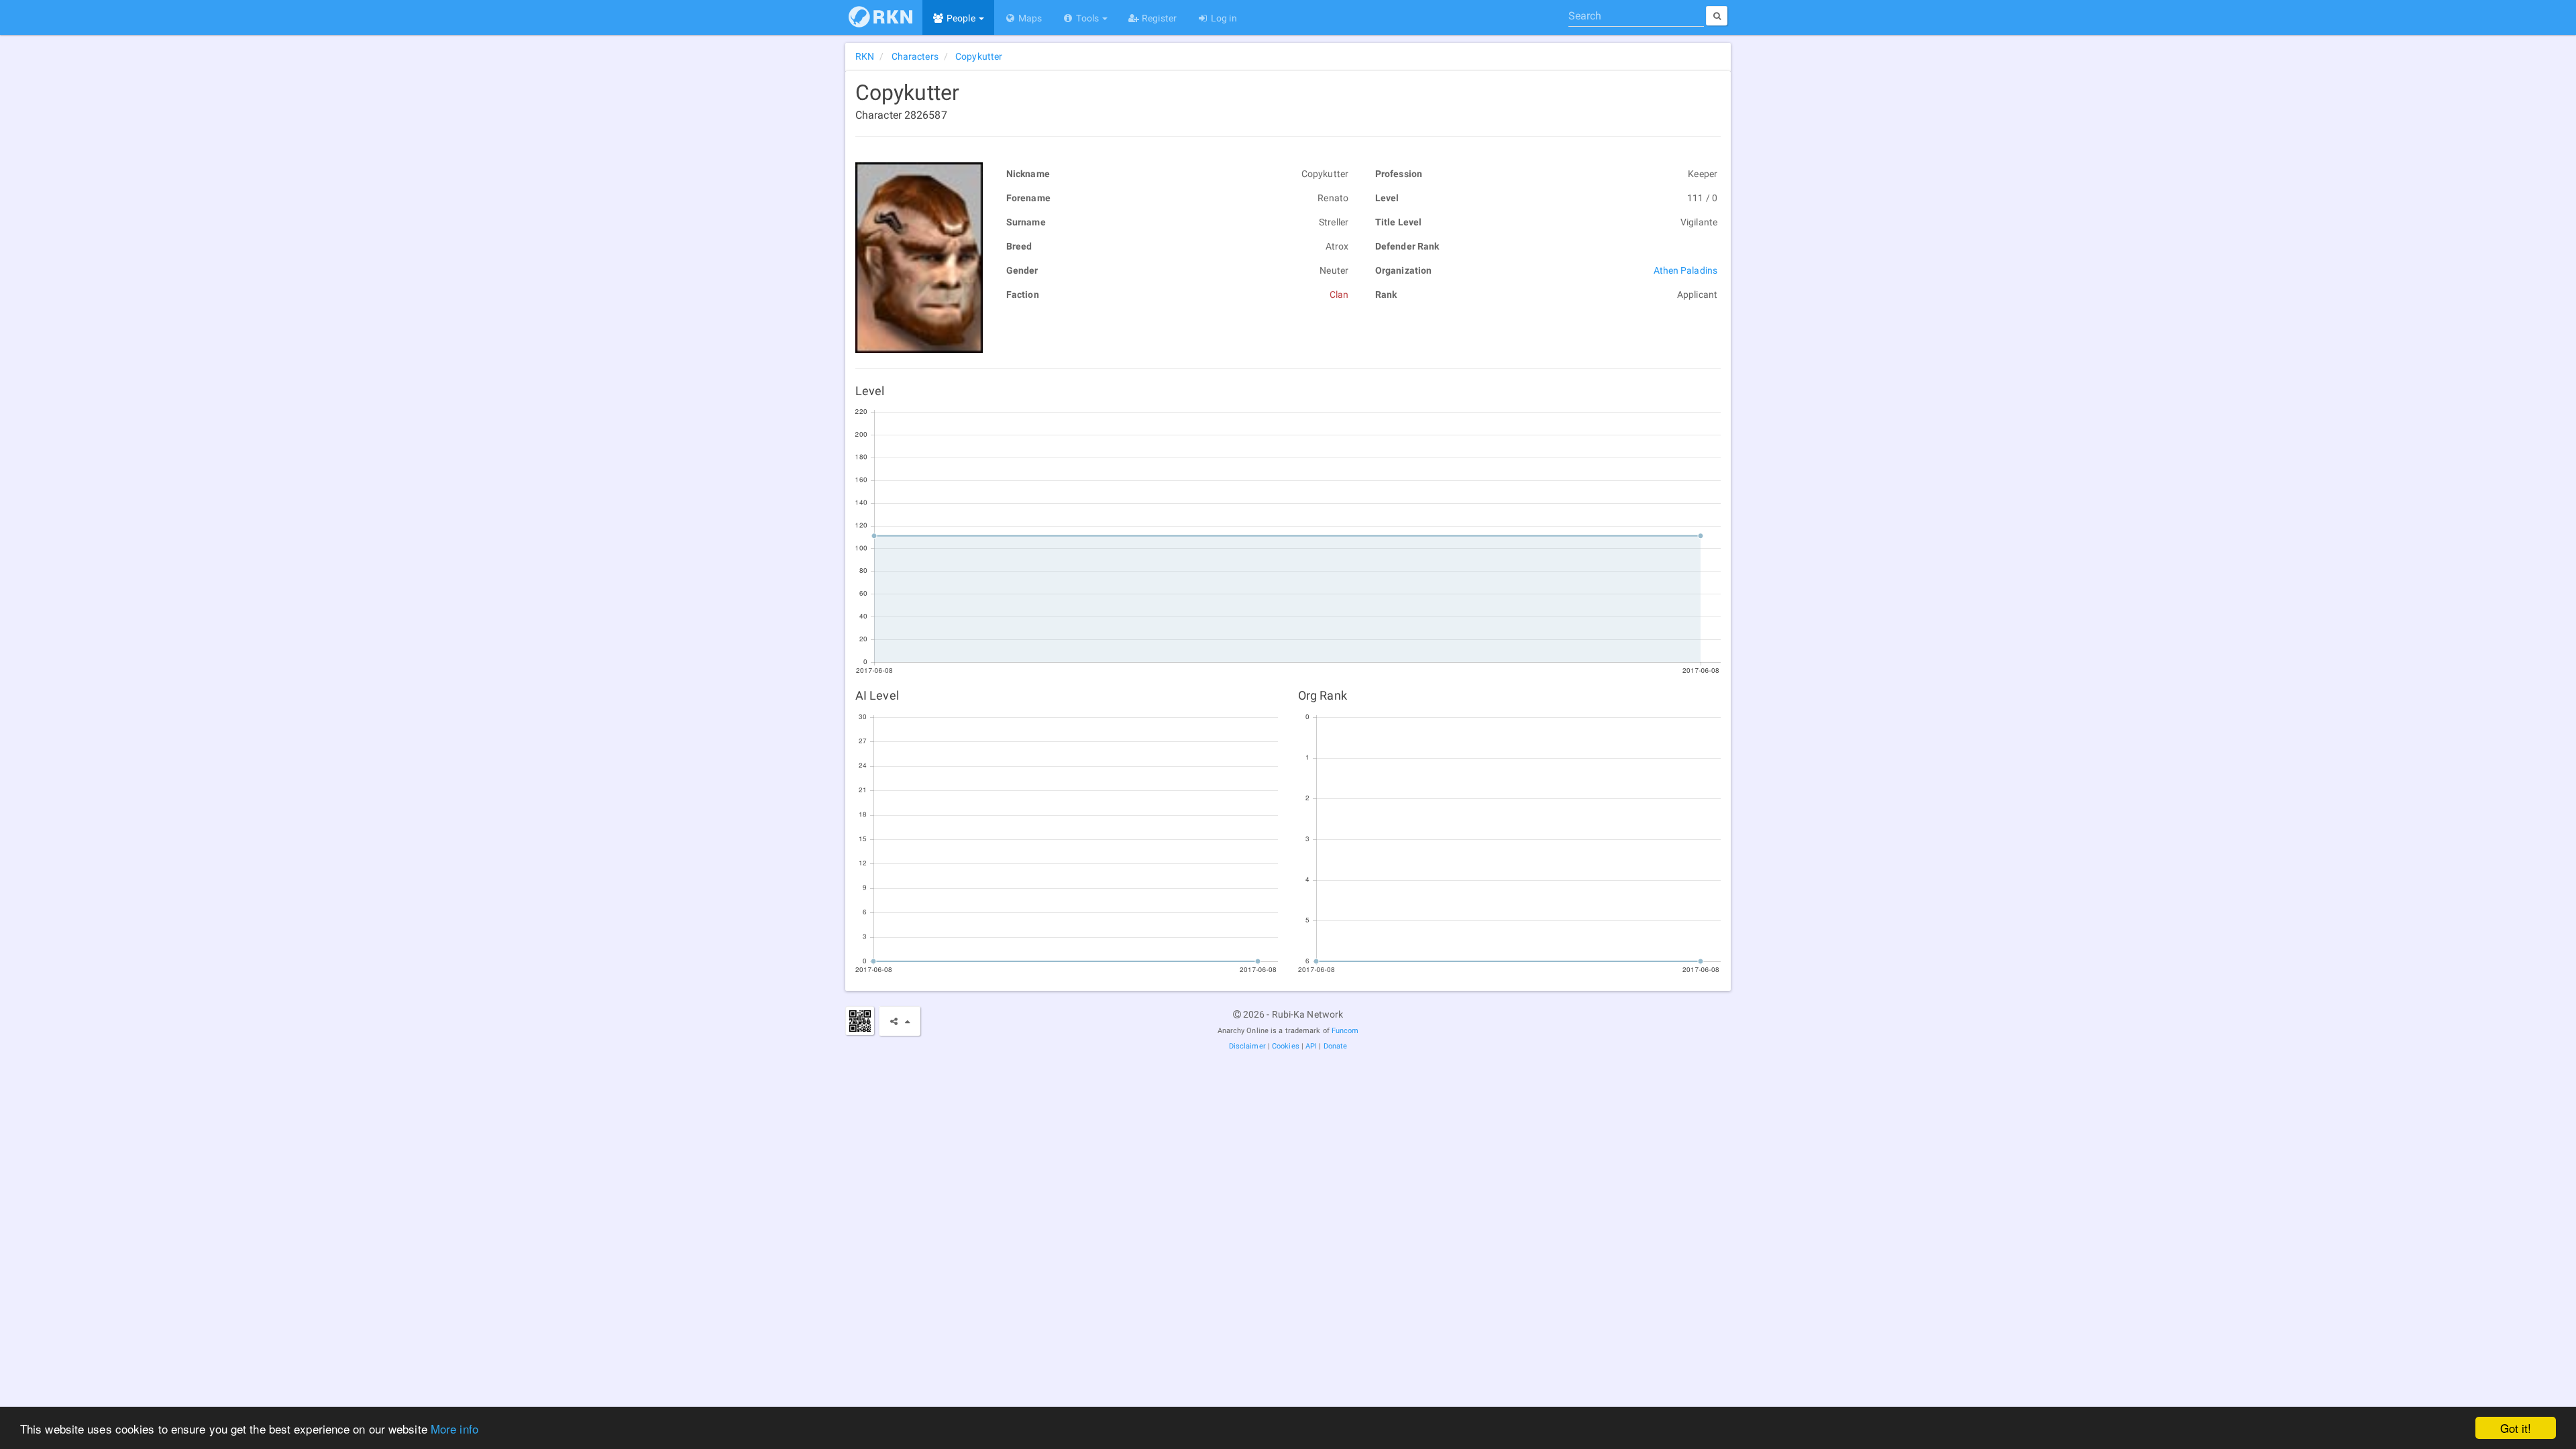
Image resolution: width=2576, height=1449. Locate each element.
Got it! (2516, 1428)
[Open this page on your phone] (860, 1021)
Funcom (1345, 1031)
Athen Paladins (1685, 270)
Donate (1336, 1046)
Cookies (1286, 1046)
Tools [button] (1087, 18)
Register (1158, 18)
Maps (1029, 18)
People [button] (961, 18)
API (1311, 1046)
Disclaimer (1247, 1046)
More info (454, 1429)
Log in (1223, 18)
